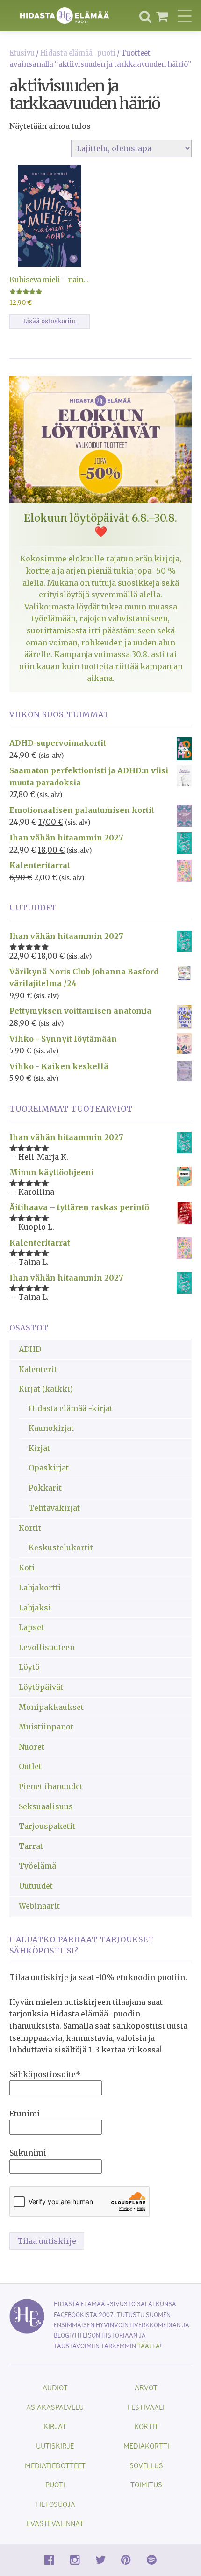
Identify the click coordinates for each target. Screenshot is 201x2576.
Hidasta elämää (65, 16)
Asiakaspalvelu (55, 2407)
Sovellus (146, 2465)
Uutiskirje (55, 2446)
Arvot (146, 2387)
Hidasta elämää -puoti (78, 53)
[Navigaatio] (185, 16)
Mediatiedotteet (55, 2465)
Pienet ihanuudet (51, 1786)
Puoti (55, 2484)
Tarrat (31, 1846)
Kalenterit (38, 1369)
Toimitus (146, 2484)
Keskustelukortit (61, 1547)
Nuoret (32, 1747)
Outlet (30, 1766)
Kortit (30, 1528)
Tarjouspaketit (47, 1826)
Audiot (55, 2387)
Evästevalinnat (55, 2523)
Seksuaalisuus (46, 1806)
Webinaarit (39, 1906)
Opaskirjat (49, 1468)
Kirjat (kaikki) (46, 1389)
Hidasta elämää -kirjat (71, 1408)
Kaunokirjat (51, 1428)
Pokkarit (45, 1488)
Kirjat (39, 1448)
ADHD (30, 1349)
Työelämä (37, 1866)
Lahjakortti (40, 1588)
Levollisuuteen (47, 1647)
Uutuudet (36, 1886)
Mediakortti (146, 2446)
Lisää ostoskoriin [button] (49, 321)
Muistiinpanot (46, 1727)
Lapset (31, 1627)
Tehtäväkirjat (54, 1508)
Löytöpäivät (41, 1687)
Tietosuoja (55, 2504)
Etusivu (22, 53)
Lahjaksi (35, 1608)
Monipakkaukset (51, 1707)
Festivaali (146, 2407)
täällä (149, 2346)
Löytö (29, 1667)
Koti (27, 1568)
